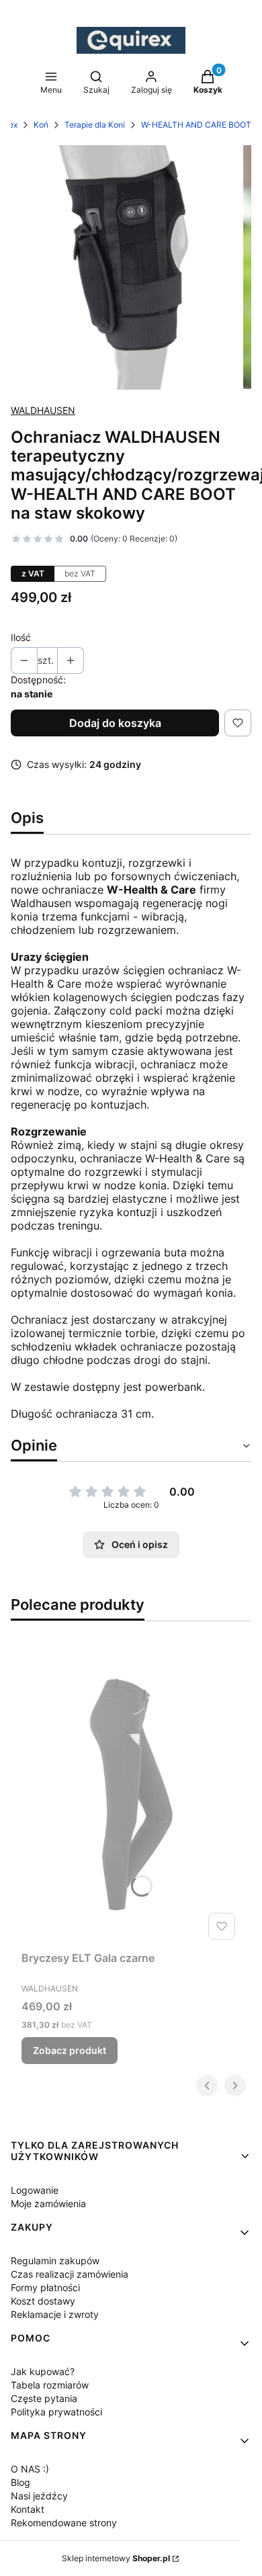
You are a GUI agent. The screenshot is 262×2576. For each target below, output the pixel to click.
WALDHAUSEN (43, 410)
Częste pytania (44, 2398)
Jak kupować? (43, 2371)
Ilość (21, 637)
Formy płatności (45, 2287)
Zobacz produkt (70, 2050)
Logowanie (35, 2190)
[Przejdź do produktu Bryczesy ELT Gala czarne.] (131, 1794)
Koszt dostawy (43, 2301)
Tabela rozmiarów (50, 2385)
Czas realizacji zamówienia (70, 2274)
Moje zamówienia (48, 2203)
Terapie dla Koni (95, 125)
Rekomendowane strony (64, 2523)
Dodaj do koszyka (115, 723)
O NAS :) (30, 2469)
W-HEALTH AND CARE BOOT (196, 125)
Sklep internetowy (116, 2558)
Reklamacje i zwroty (55, 2314)
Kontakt (28, 2509)
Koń (41, 125)
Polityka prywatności (56, 2412)
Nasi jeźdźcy (39, 2496)
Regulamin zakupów (55, 2261)
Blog (20, 2482)
